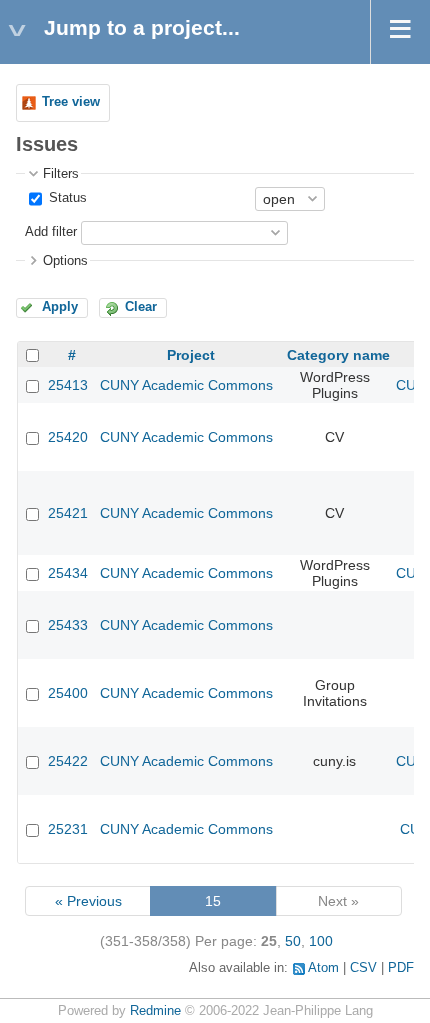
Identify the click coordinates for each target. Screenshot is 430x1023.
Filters (61, 174)
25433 (68, 625)
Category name (338, 355)
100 (321, 941)
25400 (68, 693)
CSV (363, 968)
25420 (68, 437)
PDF (401, 968)
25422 (68, 761)
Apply (60, 307)
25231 (68, 829)
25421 (68, 513)
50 (293, 941)
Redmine (155, 1011)
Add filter (51, 232)
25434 (68, 573)
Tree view (71, 102)
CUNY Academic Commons (186, 385)
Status (66, 198)
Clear (141, 307)
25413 (68, 385)
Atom (323, 968)
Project (191, 355)
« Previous (88, 901)
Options (65, 261)
